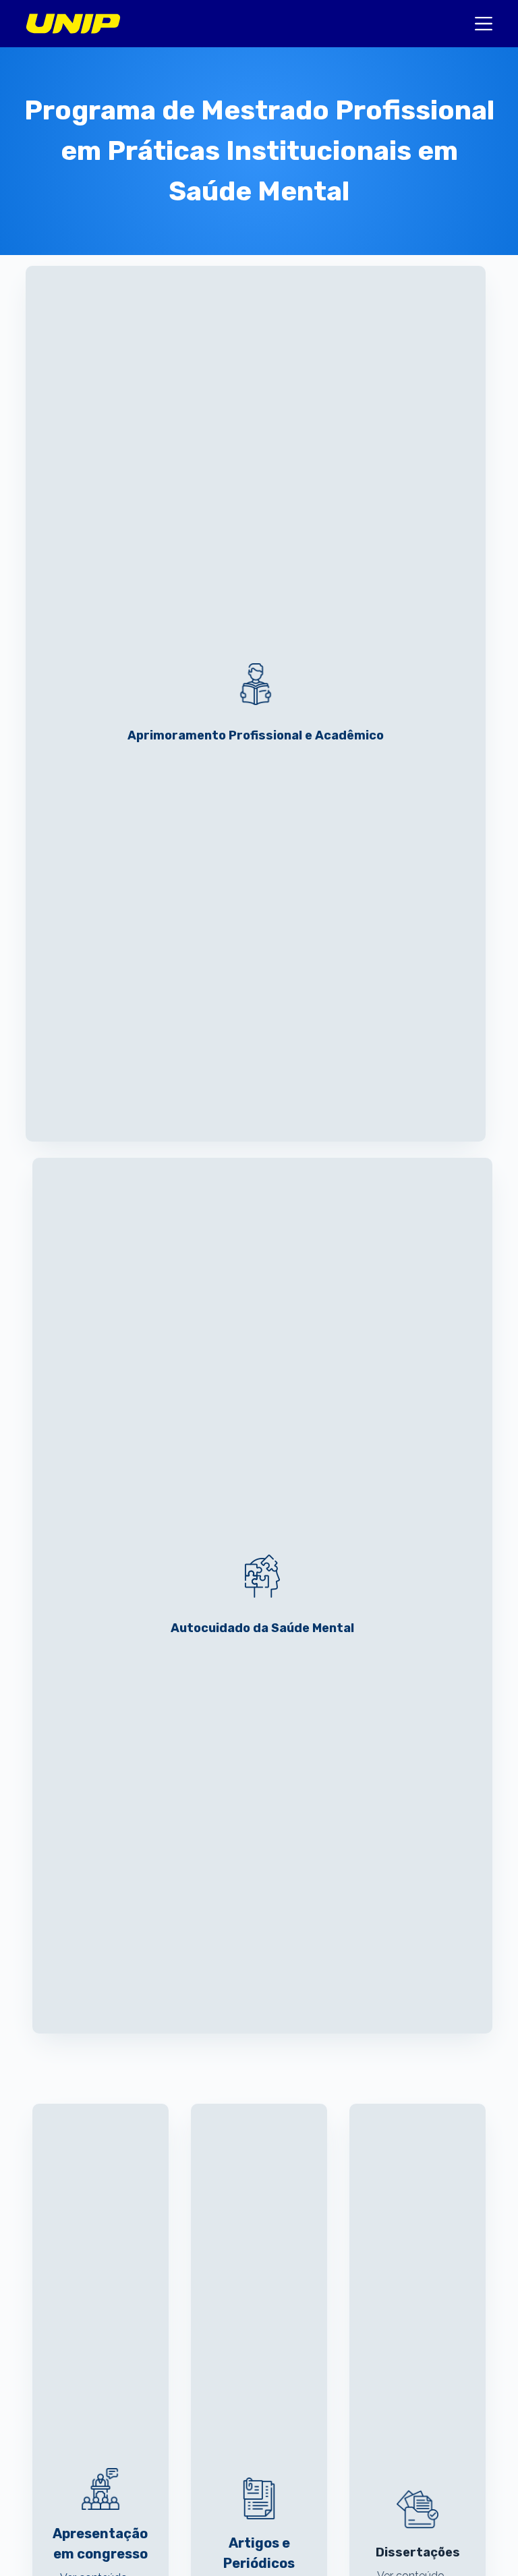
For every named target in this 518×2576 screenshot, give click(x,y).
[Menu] (484, 24)
